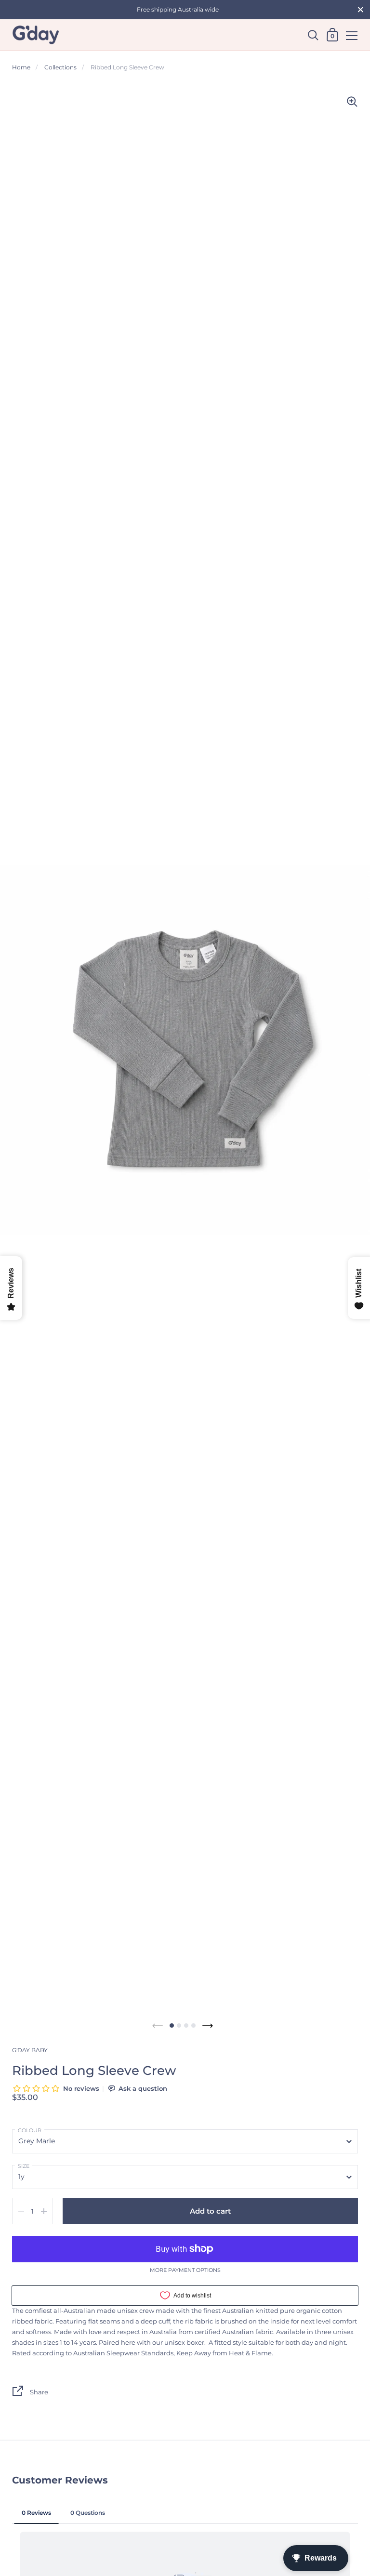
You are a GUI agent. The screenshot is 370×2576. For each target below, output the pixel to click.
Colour (30, 2130)
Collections (60, 67)
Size (24, 2166)
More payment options (185, 2271)
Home (21, 67)
